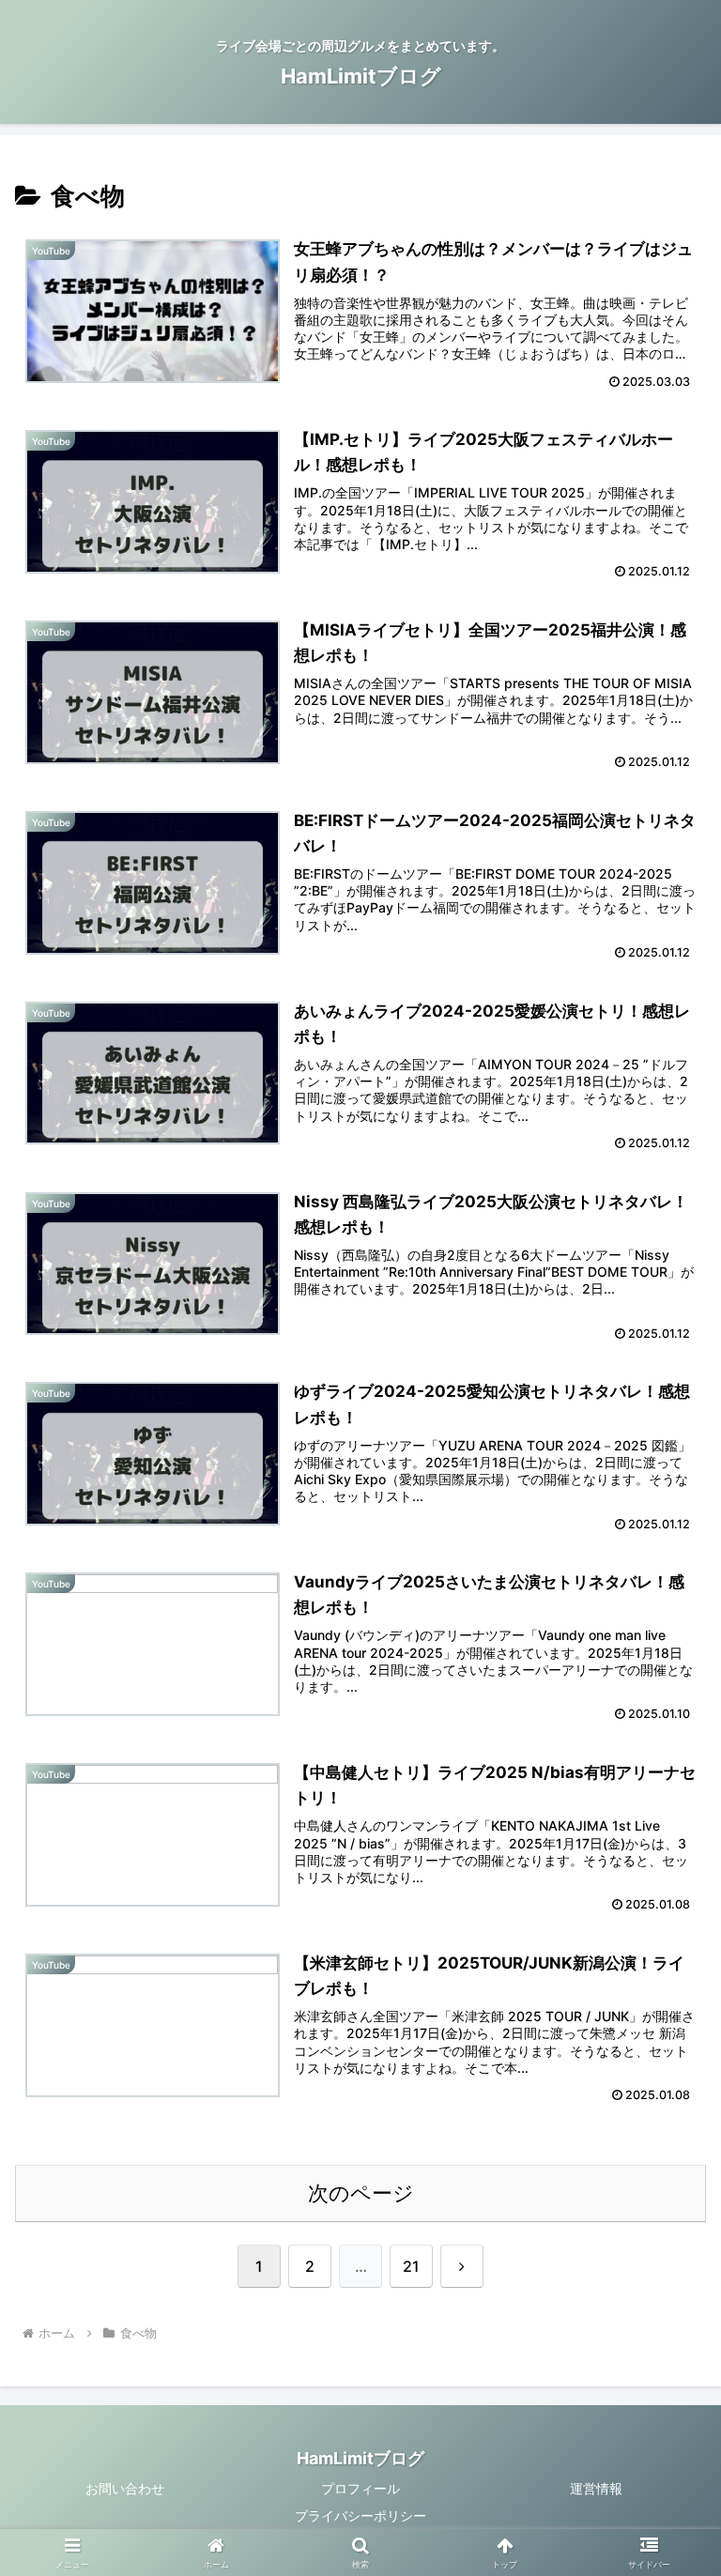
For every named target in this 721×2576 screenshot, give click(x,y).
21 (411, 2266)
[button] (666, 2448)
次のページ (361, 2193)
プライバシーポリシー (360, 2515)
